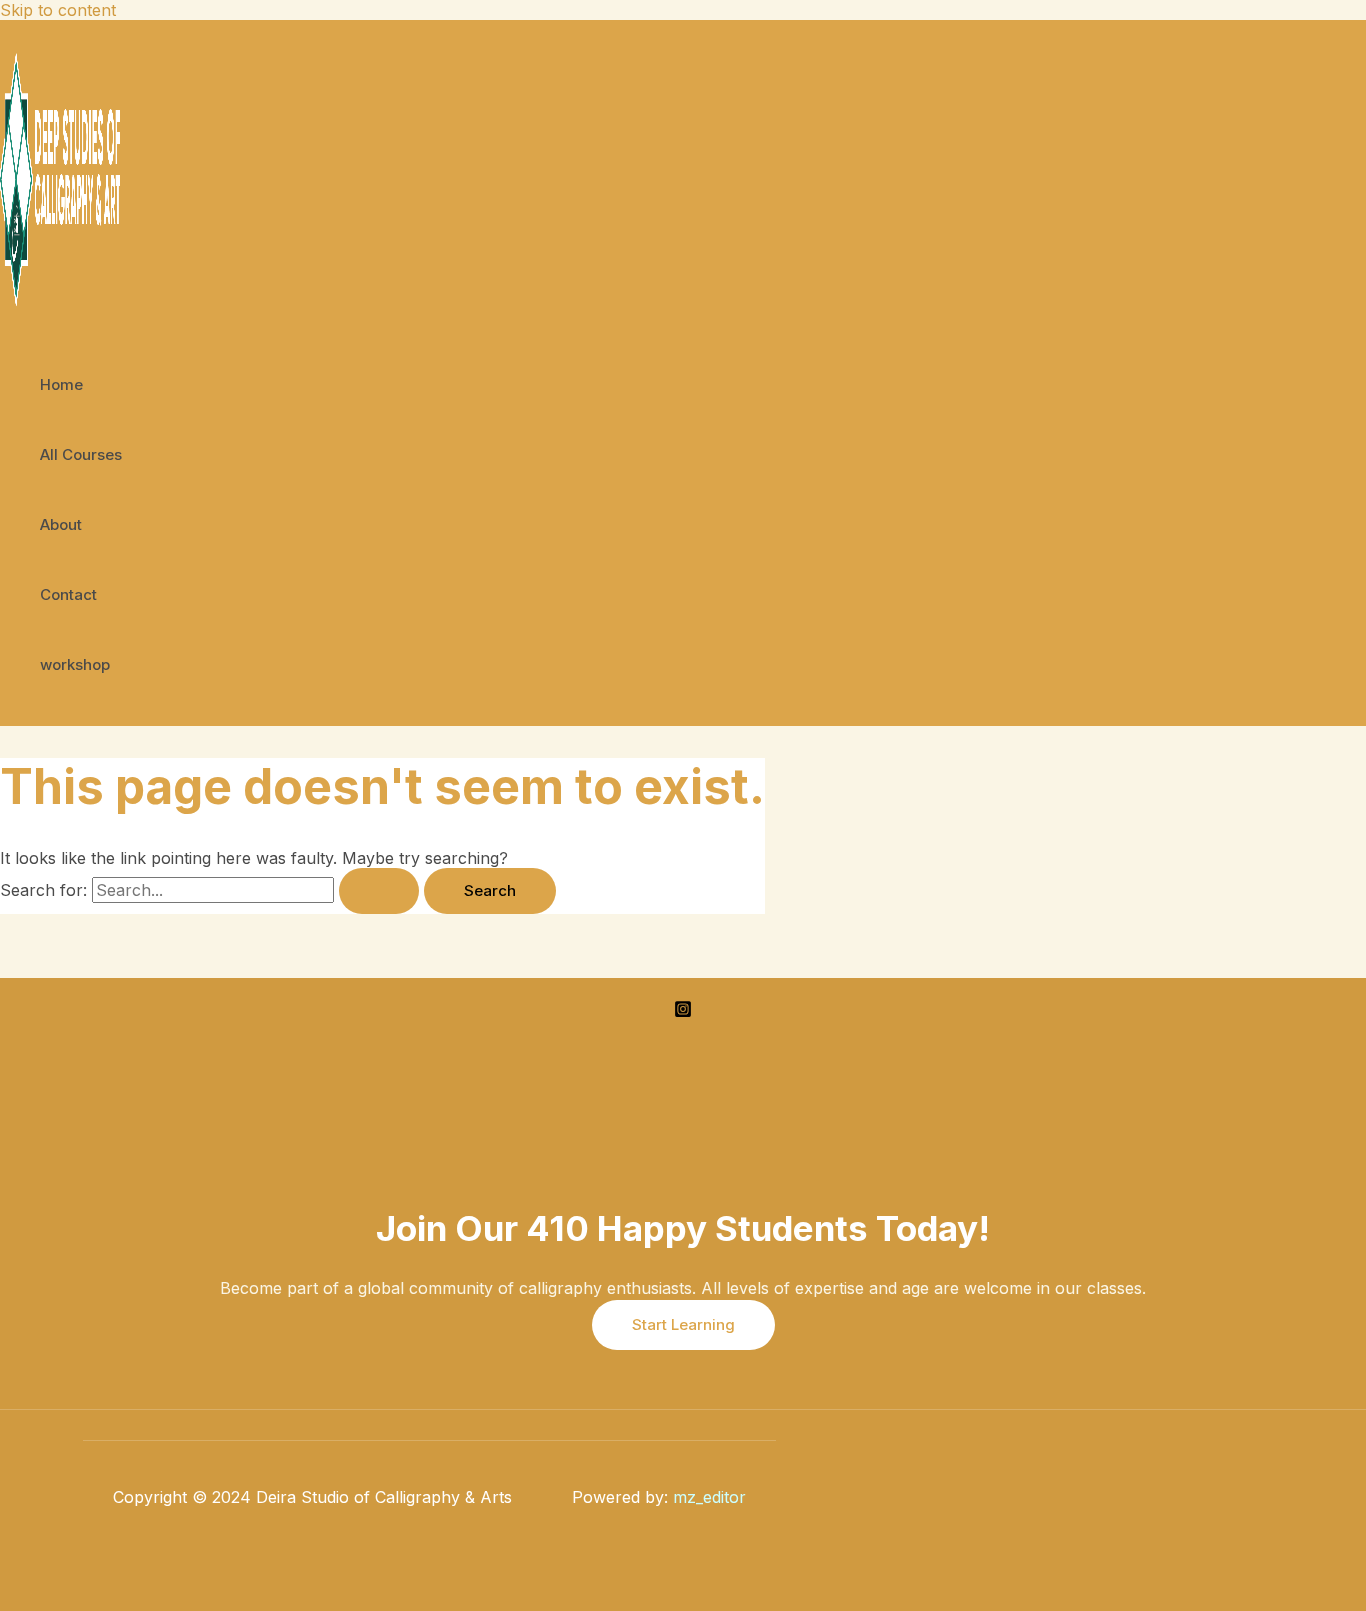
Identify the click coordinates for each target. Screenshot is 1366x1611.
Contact (68, 594)
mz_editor (709, 1497)
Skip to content (58, 10)
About (61, 524)
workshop (75, 664)
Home (61, 384)
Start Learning (683, 1324)
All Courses (81, 454)
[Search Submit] (379, 891)
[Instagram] (683, 1012)
